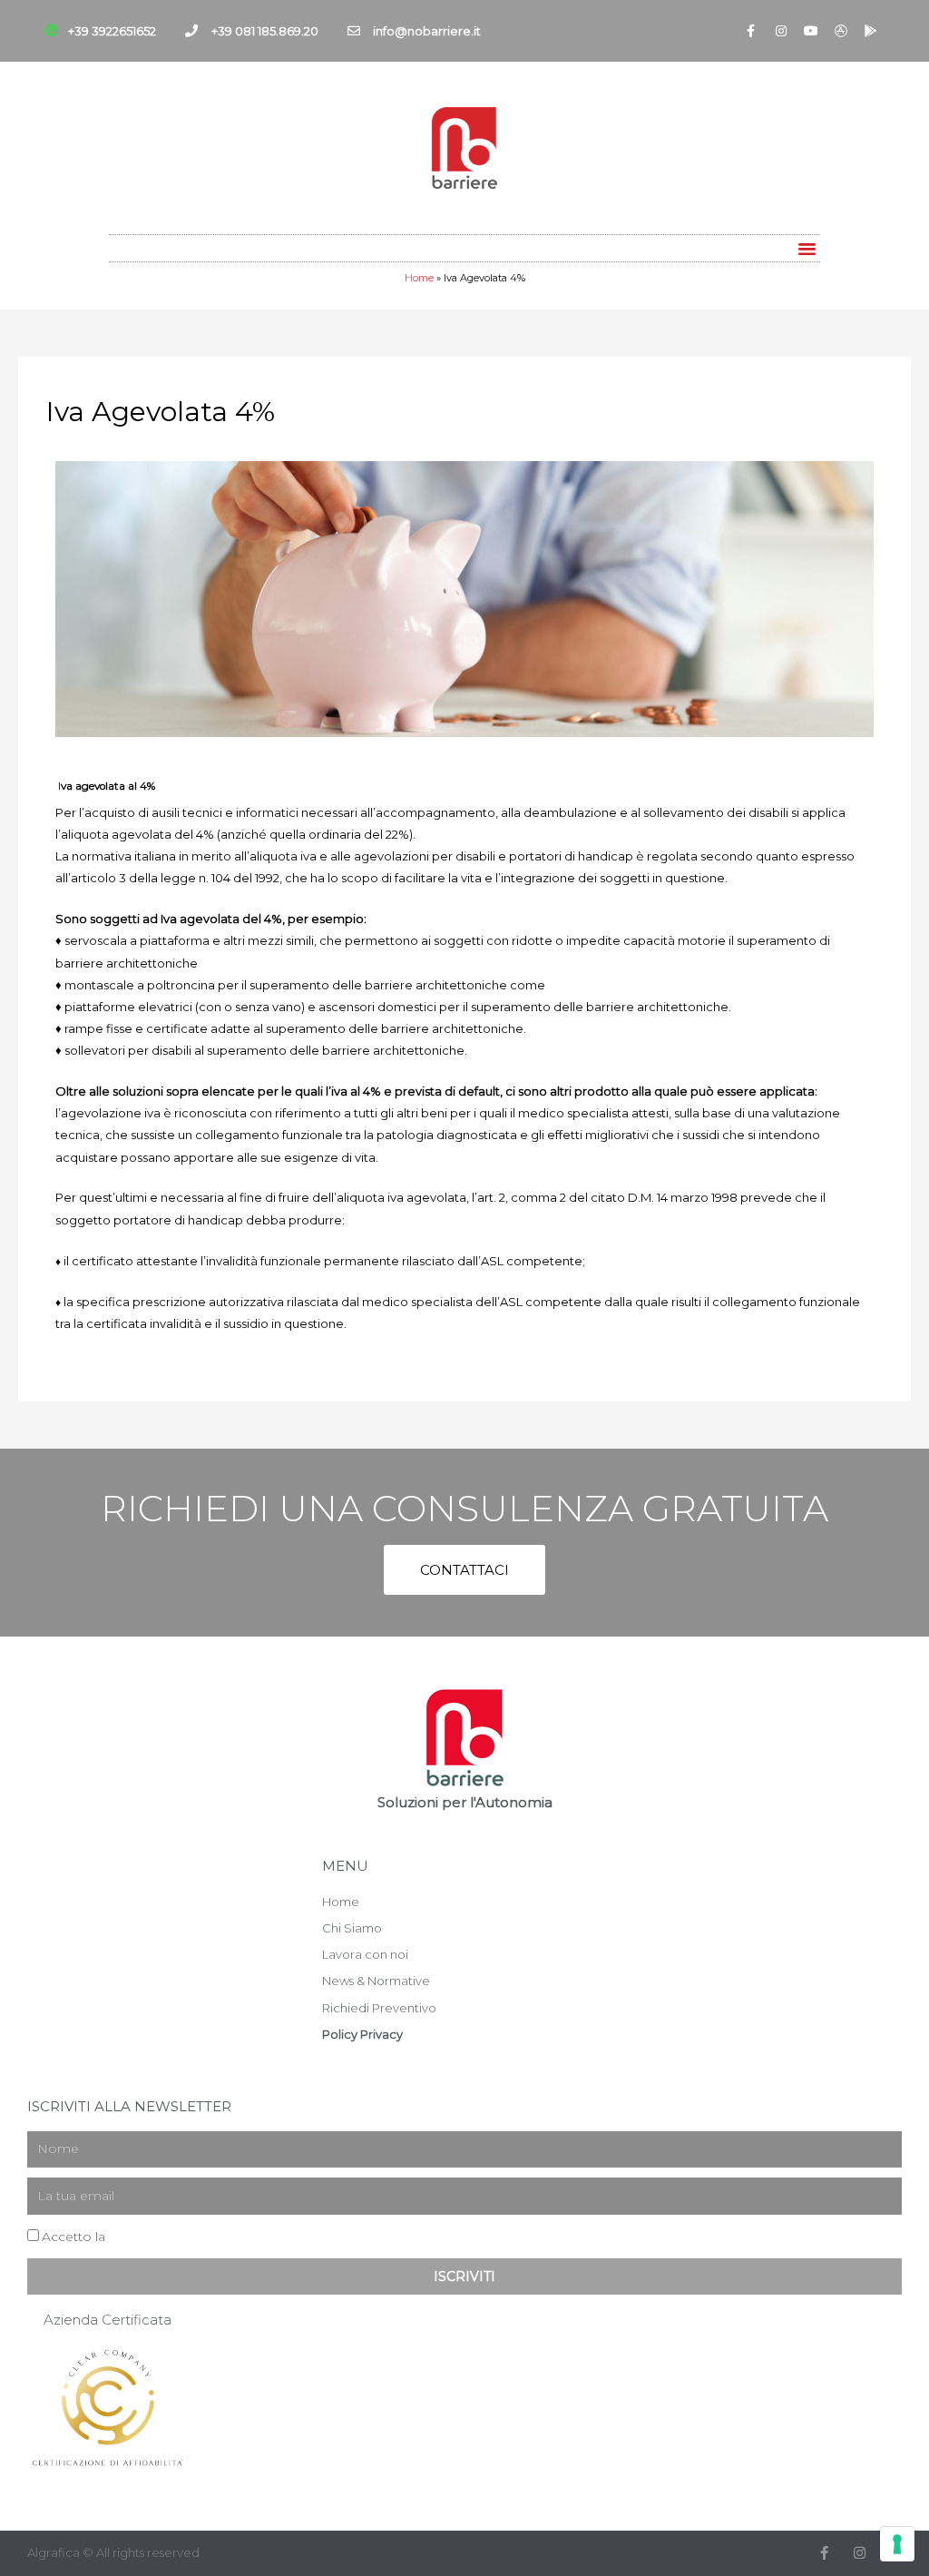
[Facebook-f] (751, 31)
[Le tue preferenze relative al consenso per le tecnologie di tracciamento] (897, 2544)
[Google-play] (871, 31)
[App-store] (841, 31)
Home (419, 278)
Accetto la (117, 2237)
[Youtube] (811, 31)
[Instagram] (781, 31)
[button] (808, 248)
